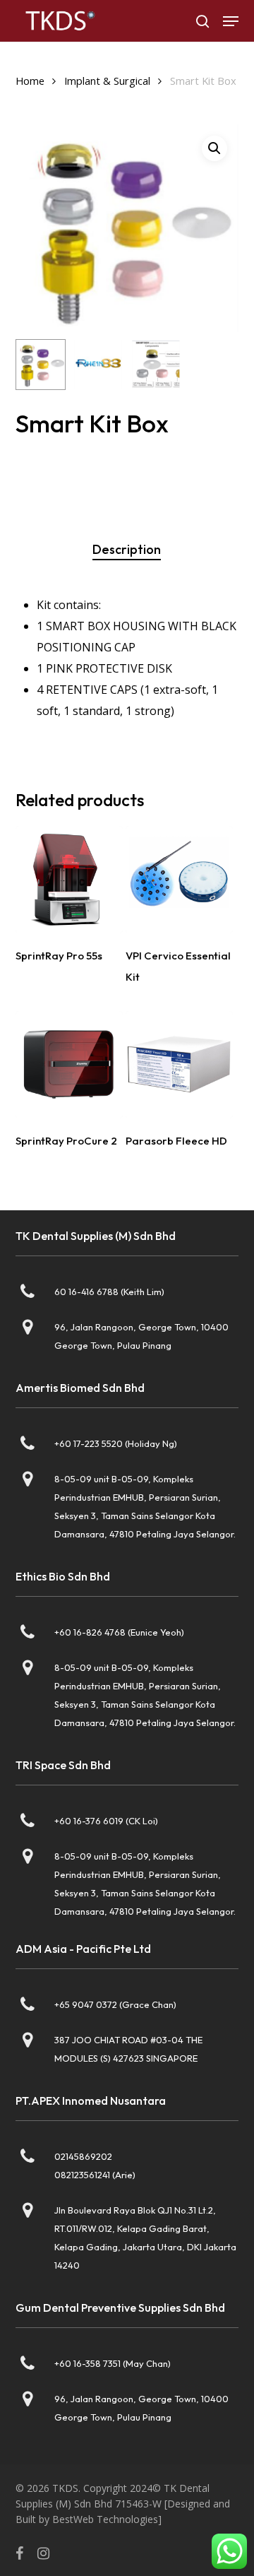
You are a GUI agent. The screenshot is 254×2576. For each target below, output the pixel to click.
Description (127, 549)
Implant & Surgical (107, 81)
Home (30, 81)
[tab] (127, 550)
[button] (231, 21)
